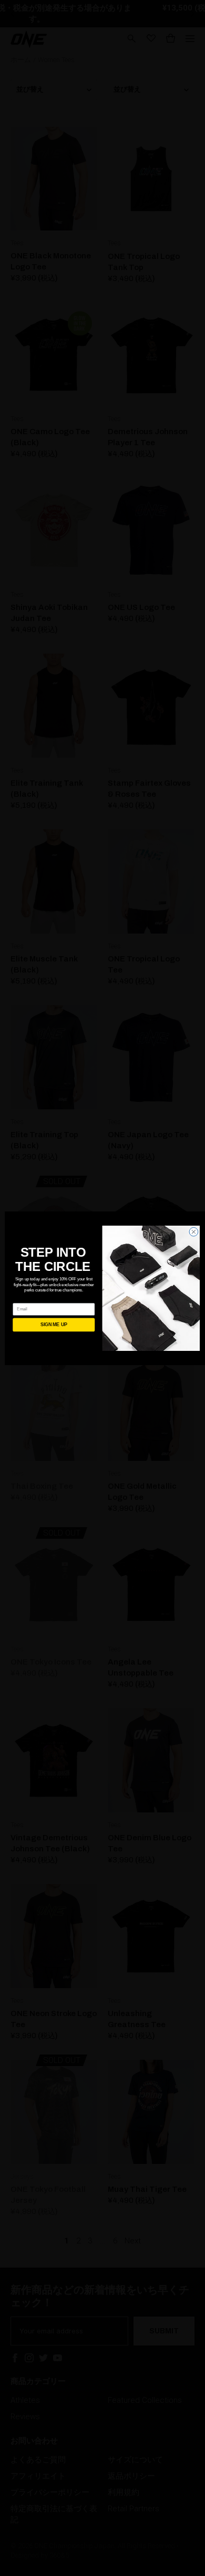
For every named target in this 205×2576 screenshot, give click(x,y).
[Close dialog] (194, 1232)
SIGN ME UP (54, 1325)
